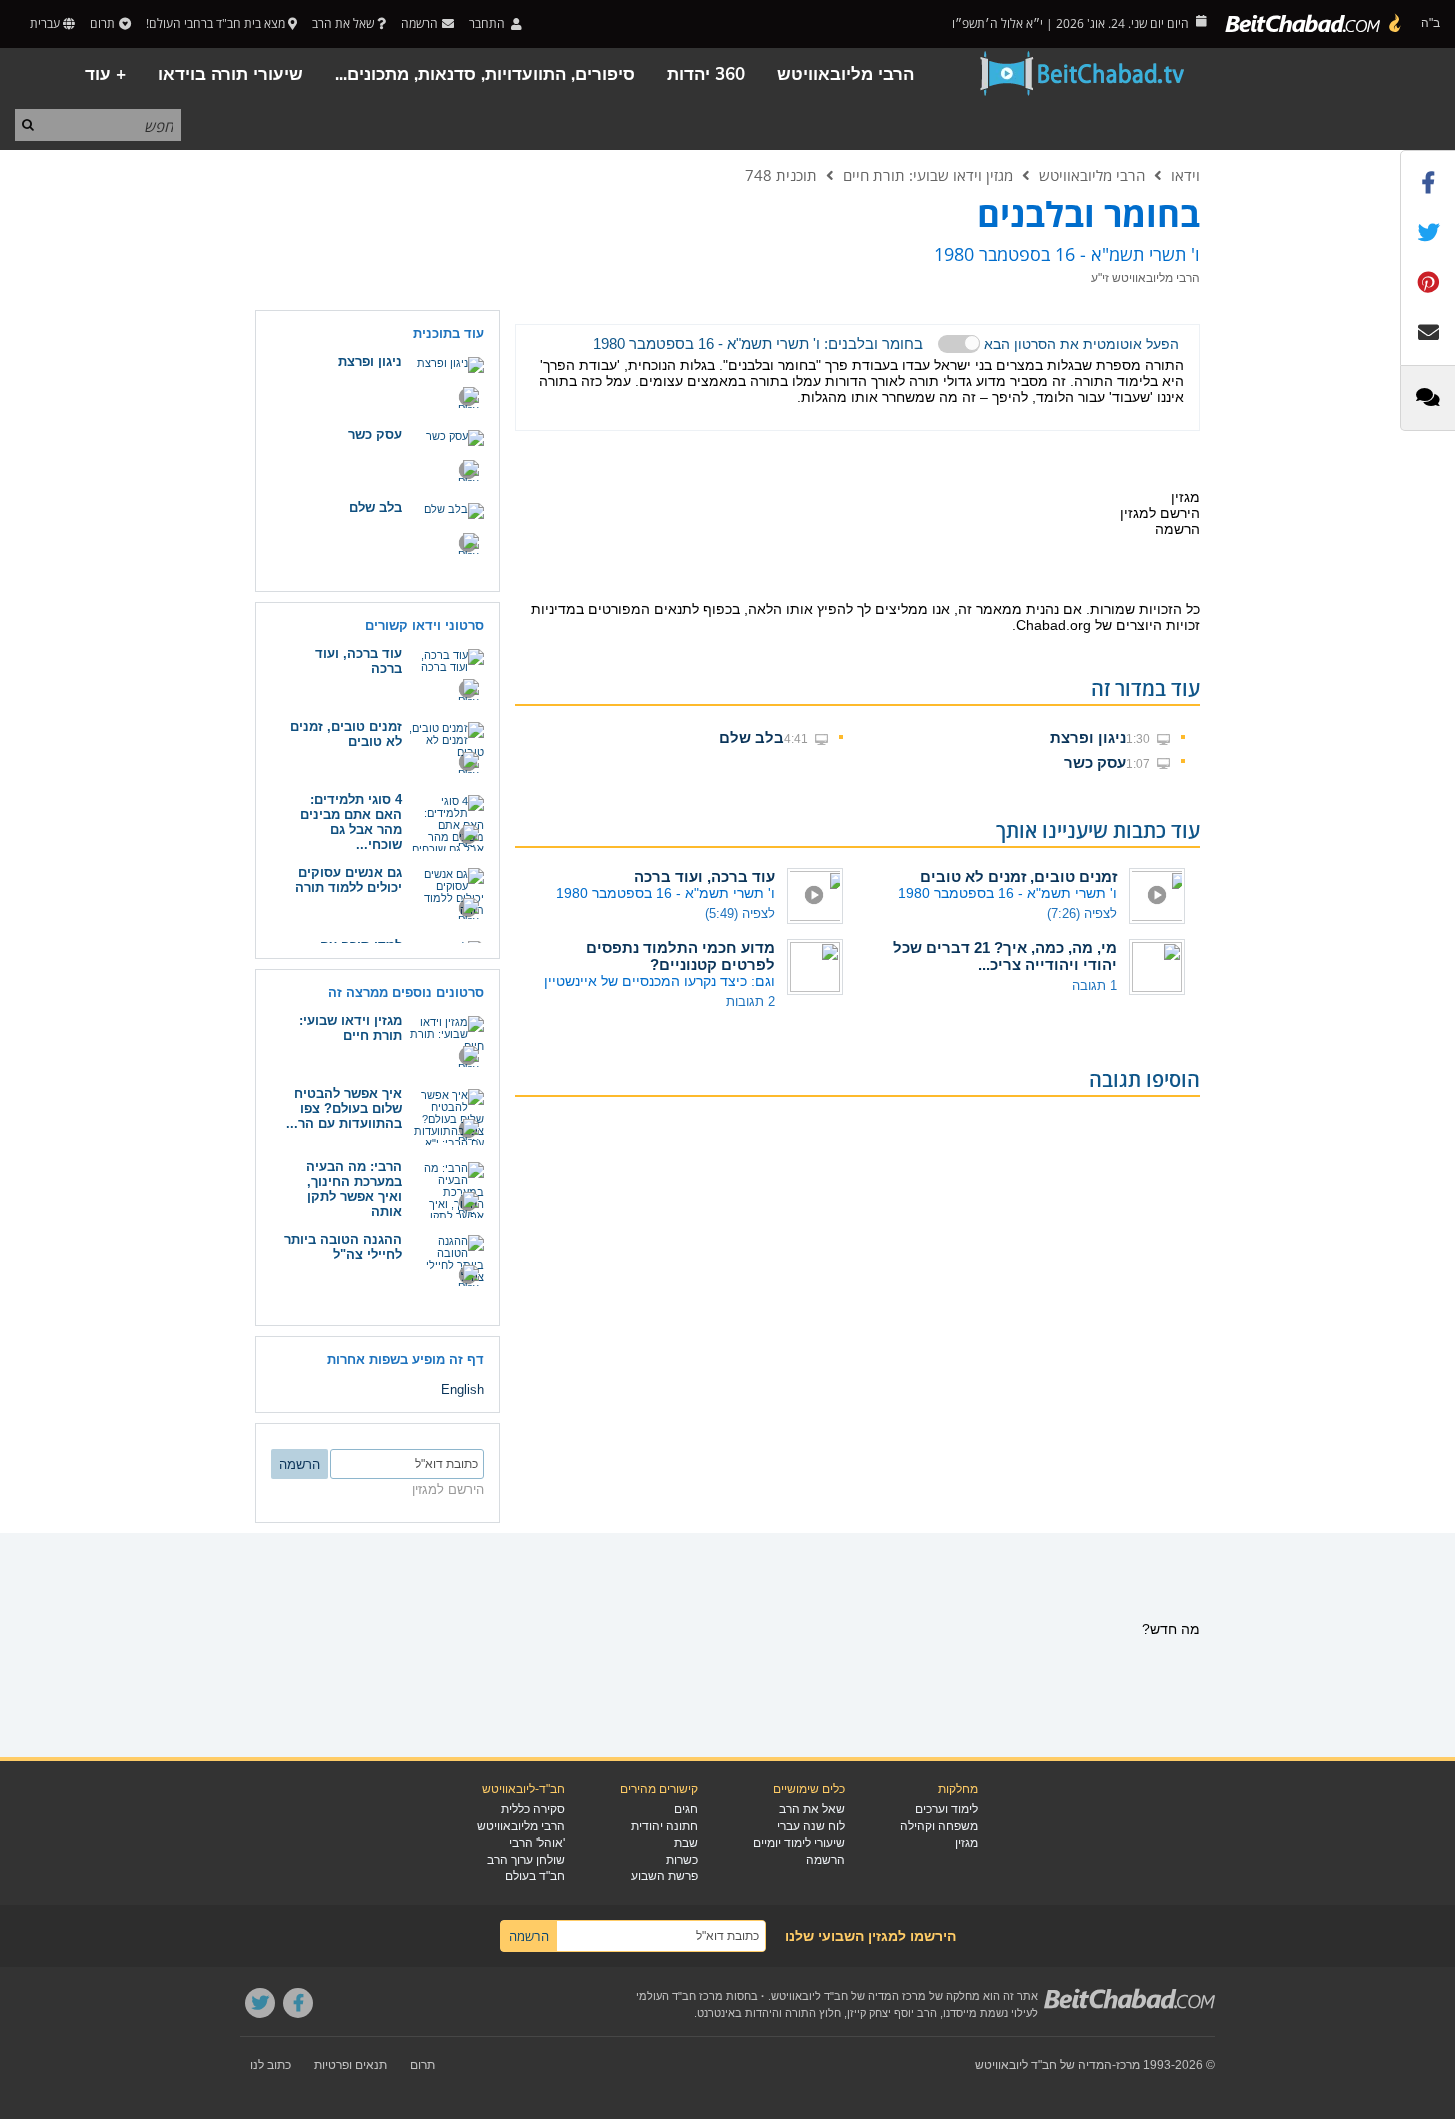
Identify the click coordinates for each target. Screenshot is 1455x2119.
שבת (686, 1843)
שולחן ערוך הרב (526, 1860)
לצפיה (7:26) (1082, 913)
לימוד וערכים (946, 1809)
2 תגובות (750, 1001)
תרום (102, 23)
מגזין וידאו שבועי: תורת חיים (928, 175)
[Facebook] (298, 2003)
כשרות (682, 1860)
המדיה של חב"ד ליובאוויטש (1043, 2065)
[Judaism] (1314, 24)
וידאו (1185, 175)
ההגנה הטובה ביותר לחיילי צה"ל (343, 1247)
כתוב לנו (270, 2065)
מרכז (1128, 2065)
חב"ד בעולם (535, 1876)
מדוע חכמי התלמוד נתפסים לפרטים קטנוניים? (680, 956)
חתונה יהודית (664, 1826)
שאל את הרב (343, 23)
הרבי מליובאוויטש (845, 74)
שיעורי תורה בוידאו (230, 74)
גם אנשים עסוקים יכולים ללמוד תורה (348, 880)
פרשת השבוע (664, 1876)
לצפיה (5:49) (740, 913)
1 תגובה (1094, 985)
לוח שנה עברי (811, 1826)
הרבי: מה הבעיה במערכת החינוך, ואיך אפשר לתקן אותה (354, 1189)
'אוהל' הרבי (537, 1843)
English (462, 1389)
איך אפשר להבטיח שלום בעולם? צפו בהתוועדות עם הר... (344, 1108)
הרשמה (825, 1860)
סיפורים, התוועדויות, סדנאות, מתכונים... (485, 74)
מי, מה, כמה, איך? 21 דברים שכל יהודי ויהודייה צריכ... (1005, 956)
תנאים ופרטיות (350, 2065)
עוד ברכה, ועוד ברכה (704, 876)
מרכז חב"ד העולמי (679, 1996)
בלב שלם (751, 737)
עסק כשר (1095, 762)
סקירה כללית (533, 1809)
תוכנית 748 (781, 175)
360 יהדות (706, 74)
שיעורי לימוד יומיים (799, 1843)
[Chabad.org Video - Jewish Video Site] (1083, 74)
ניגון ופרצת (1088, 737)
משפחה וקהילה (939, 1826)
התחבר (488, 23)
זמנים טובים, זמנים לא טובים (1018, 876)
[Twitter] (260, 2003)
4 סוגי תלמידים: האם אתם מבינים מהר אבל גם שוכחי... (351, 822)
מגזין (966, 1843)
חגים (686, 1809)
